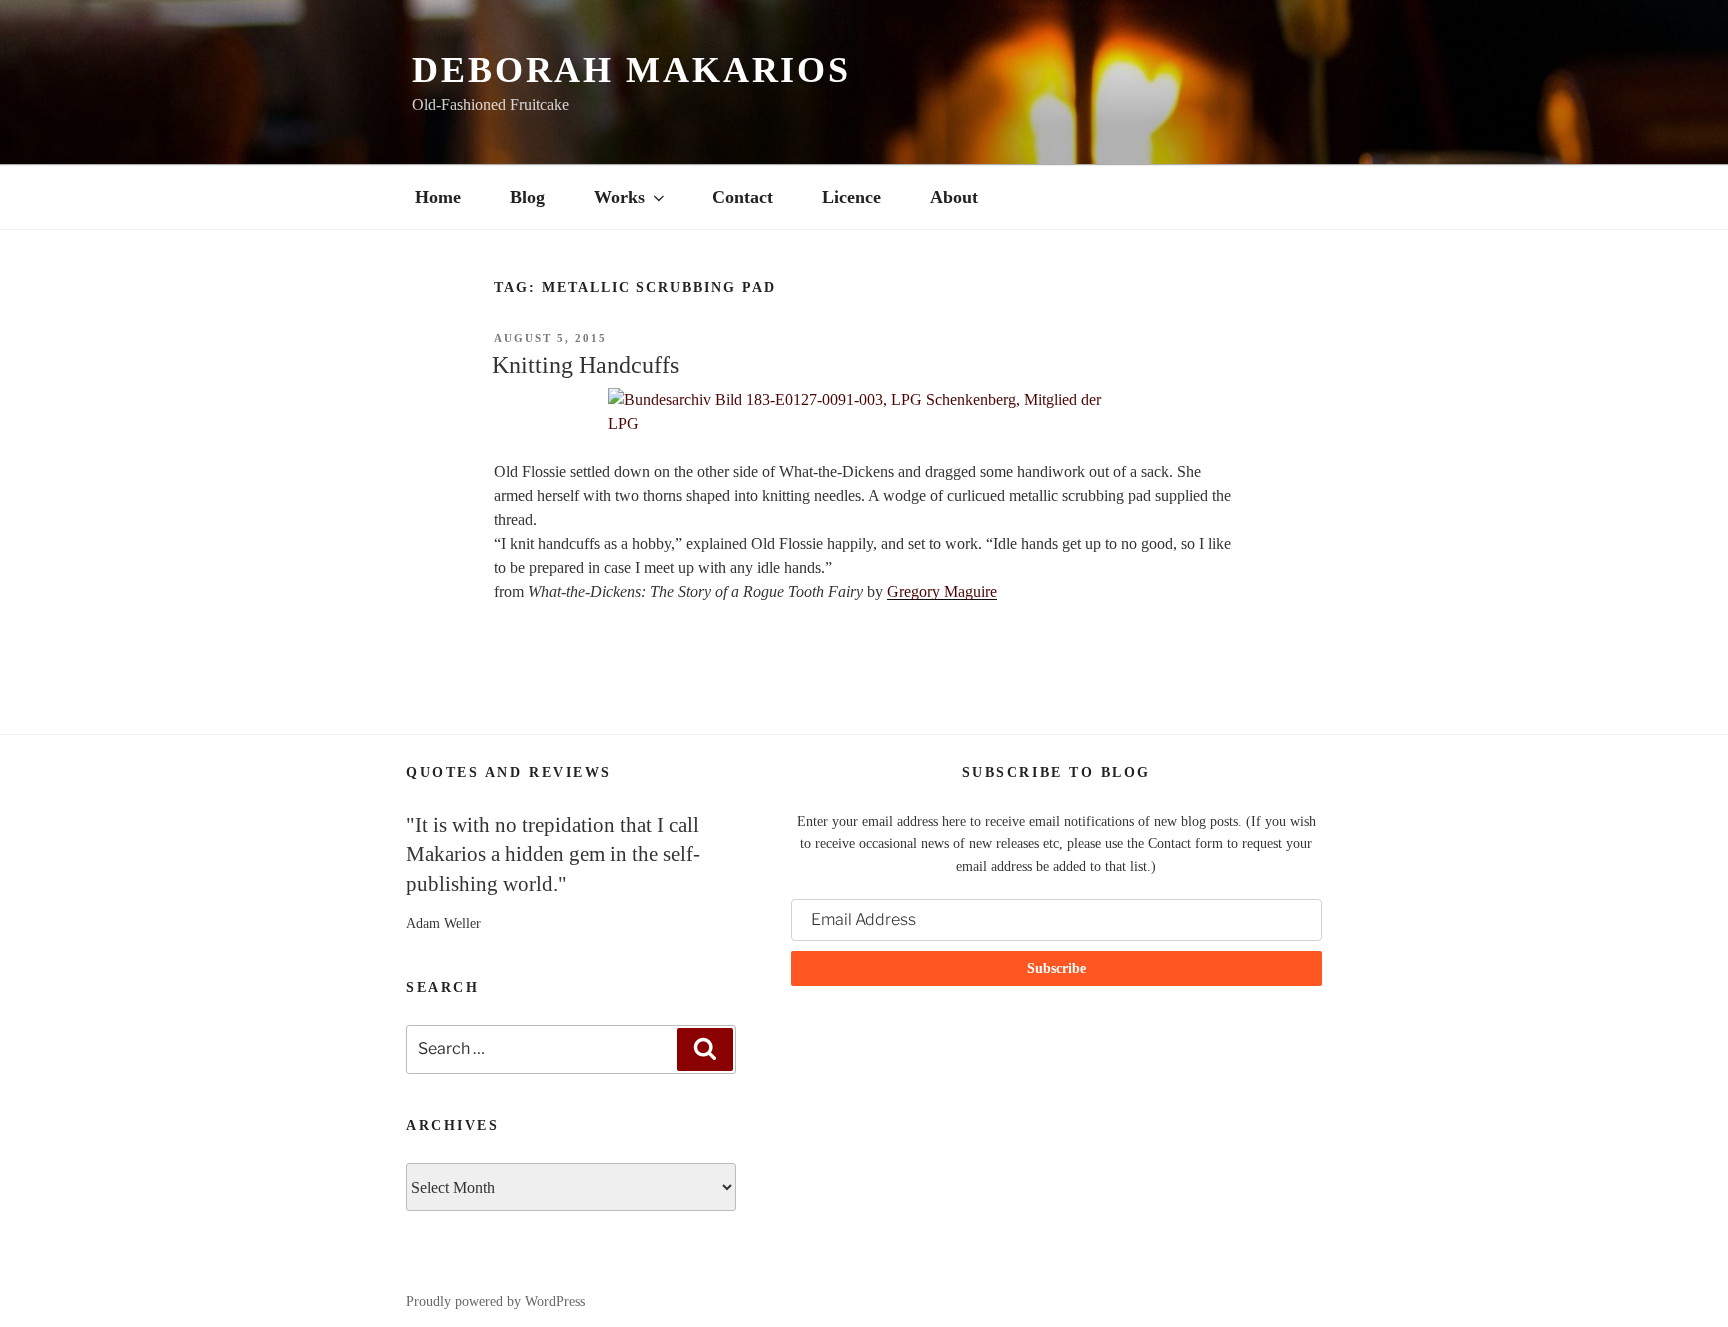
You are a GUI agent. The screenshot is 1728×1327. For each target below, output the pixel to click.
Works (619, 197)
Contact (742, 197)
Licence (851, 197)
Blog (527, 197)
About (954, 197)
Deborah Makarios (631, 70)
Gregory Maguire (942, 591)
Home (438, 197)
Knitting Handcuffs (585, 365)
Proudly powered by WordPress (495, 1301)
